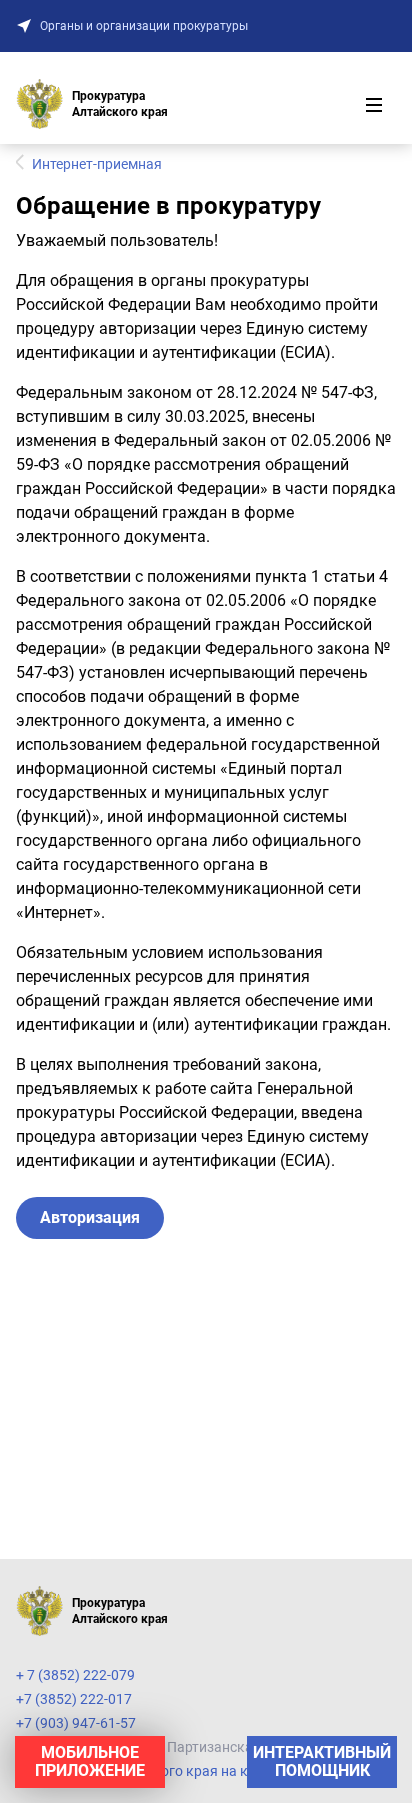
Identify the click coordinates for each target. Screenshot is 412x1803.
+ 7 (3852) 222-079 (75, 1675)
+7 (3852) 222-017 (74, 1699)
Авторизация (90, 1217)
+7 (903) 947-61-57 (76, 1723)
